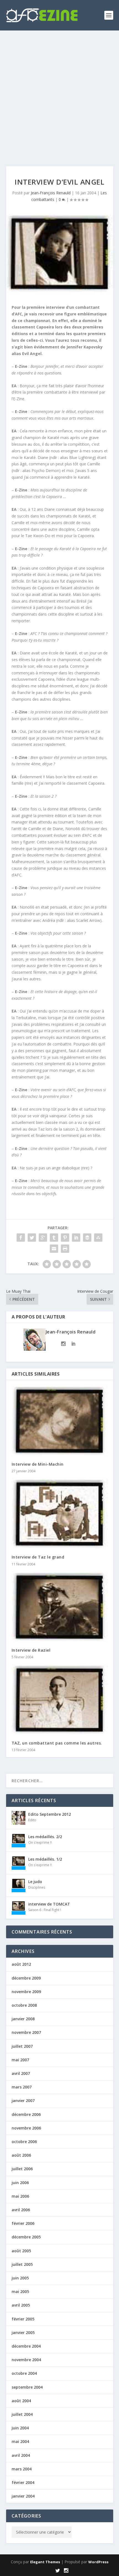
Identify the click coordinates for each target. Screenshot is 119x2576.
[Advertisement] (59, 93)
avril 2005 (21, 2305)
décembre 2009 (26, 1978)
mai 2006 (20, 2196)
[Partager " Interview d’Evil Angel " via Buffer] (87, 1238)
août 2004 (21, 2401)
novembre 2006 (26, 2128)
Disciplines (37, 1887)
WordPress (98, 2562)
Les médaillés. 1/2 (45, 1859)
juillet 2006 (22, 2169)
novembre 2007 (26, 2032)
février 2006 (23, 2223)
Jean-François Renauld (51, 193)
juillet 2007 (22, 2046)
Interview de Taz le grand (38, 1557)
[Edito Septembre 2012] (19, 1818)
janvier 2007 (23, 2101)
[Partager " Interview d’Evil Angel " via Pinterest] (65, 1238)
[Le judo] (19, 1885)
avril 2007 (21, 2073)
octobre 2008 (24, 2005)
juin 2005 (20, 2278)
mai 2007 (20, 2060)
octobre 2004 (24, 2373)
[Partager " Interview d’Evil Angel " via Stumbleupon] (98, 1238)
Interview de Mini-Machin (38, 1464)
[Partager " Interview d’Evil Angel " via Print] (65, 1249)
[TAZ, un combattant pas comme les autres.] (60, 1700)
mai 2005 (20, 2291)
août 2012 (21, 1964)
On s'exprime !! (40, 1842)
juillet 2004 (22, 2414)
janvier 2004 (23, 2496)
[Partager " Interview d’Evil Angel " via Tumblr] (54, 1238)
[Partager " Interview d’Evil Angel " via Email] (54, 1249)
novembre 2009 (26, 1992)
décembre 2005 (26, 2237)
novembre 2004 (26, 2360)
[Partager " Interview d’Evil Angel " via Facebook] (21, 1238)
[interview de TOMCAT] (19, 1908)
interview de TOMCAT (49, 1904)
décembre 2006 (26, 2114)
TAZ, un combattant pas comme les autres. (57, 1743)
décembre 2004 (26, 2346)
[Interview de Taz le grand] (60, 1514)
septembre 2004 (27, 2387)
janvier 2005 (23, 2333)
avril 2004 (21, 2455)
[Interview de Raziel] (60, 1607)
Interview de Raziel (31, 1650)
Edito (32, 1820)
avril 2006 (21, 2210)
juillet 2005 (22, 2264)
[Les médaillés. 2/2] (19, 1840)
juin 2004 (20, 2428)
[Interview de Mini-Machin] (60, 1421)
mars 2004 (22, 2469)
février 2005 (23, 2319)
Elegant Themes (45, 2562)
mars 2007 (22, 2087)
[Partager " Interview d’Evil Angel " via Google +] (43, 1238)
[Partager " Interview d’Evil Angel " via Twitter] (32, 1238)
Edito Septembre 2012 (50, 1814)
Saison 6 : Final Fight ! (45, 1910)
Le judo (35, 1882)
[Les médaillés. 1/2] (19, 1863)
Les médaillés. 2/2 (45, 1837)
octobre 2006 (24, 2142)
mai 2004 (20, 2441)
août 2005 (21, 2251)
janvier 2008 (23, 2019)
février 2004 (23, 2482)
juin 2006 (20, 2183)
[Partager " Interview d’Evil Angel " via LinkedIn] (76, 1238)
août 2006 (21, 2155)
